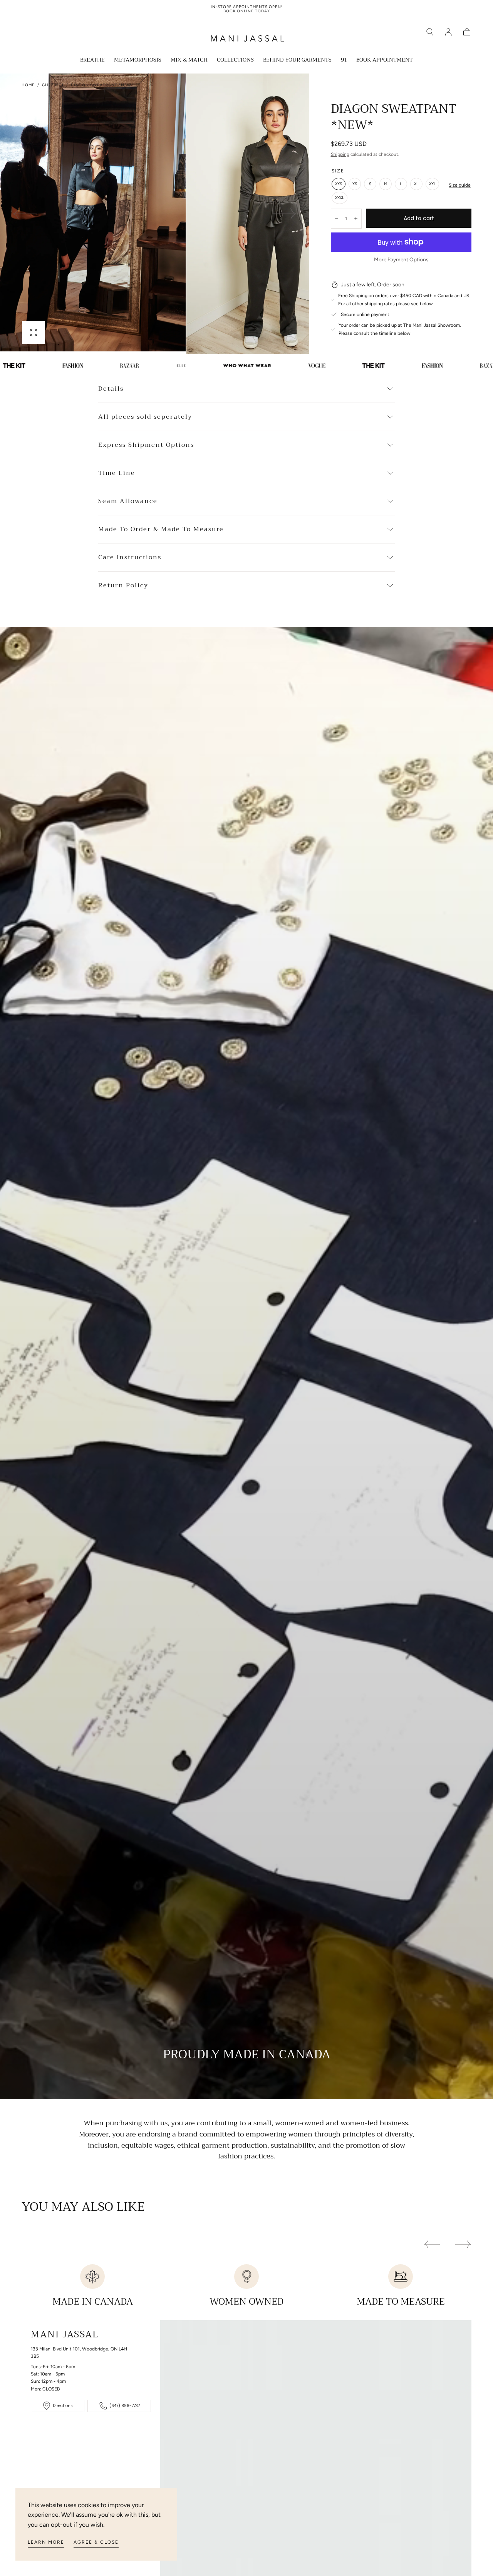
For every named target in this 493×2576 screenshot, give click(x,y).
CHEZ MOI (53, 85)
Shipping (340, 154)
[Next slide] (285, 214)
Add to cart (419, 218)
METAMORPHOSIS (138, 60)
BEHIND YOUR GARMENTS (297, 60)
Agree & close (96, 2542)
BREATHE (92, 60)
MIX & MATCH (189, 60)
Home (28, 85)
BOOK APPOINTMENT (385, 60)
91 (344, 60)
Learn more (46, 2542)
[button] (430, 32)
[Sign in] (448, 32)
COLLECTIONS (235, 60)
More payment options (401, 259)
